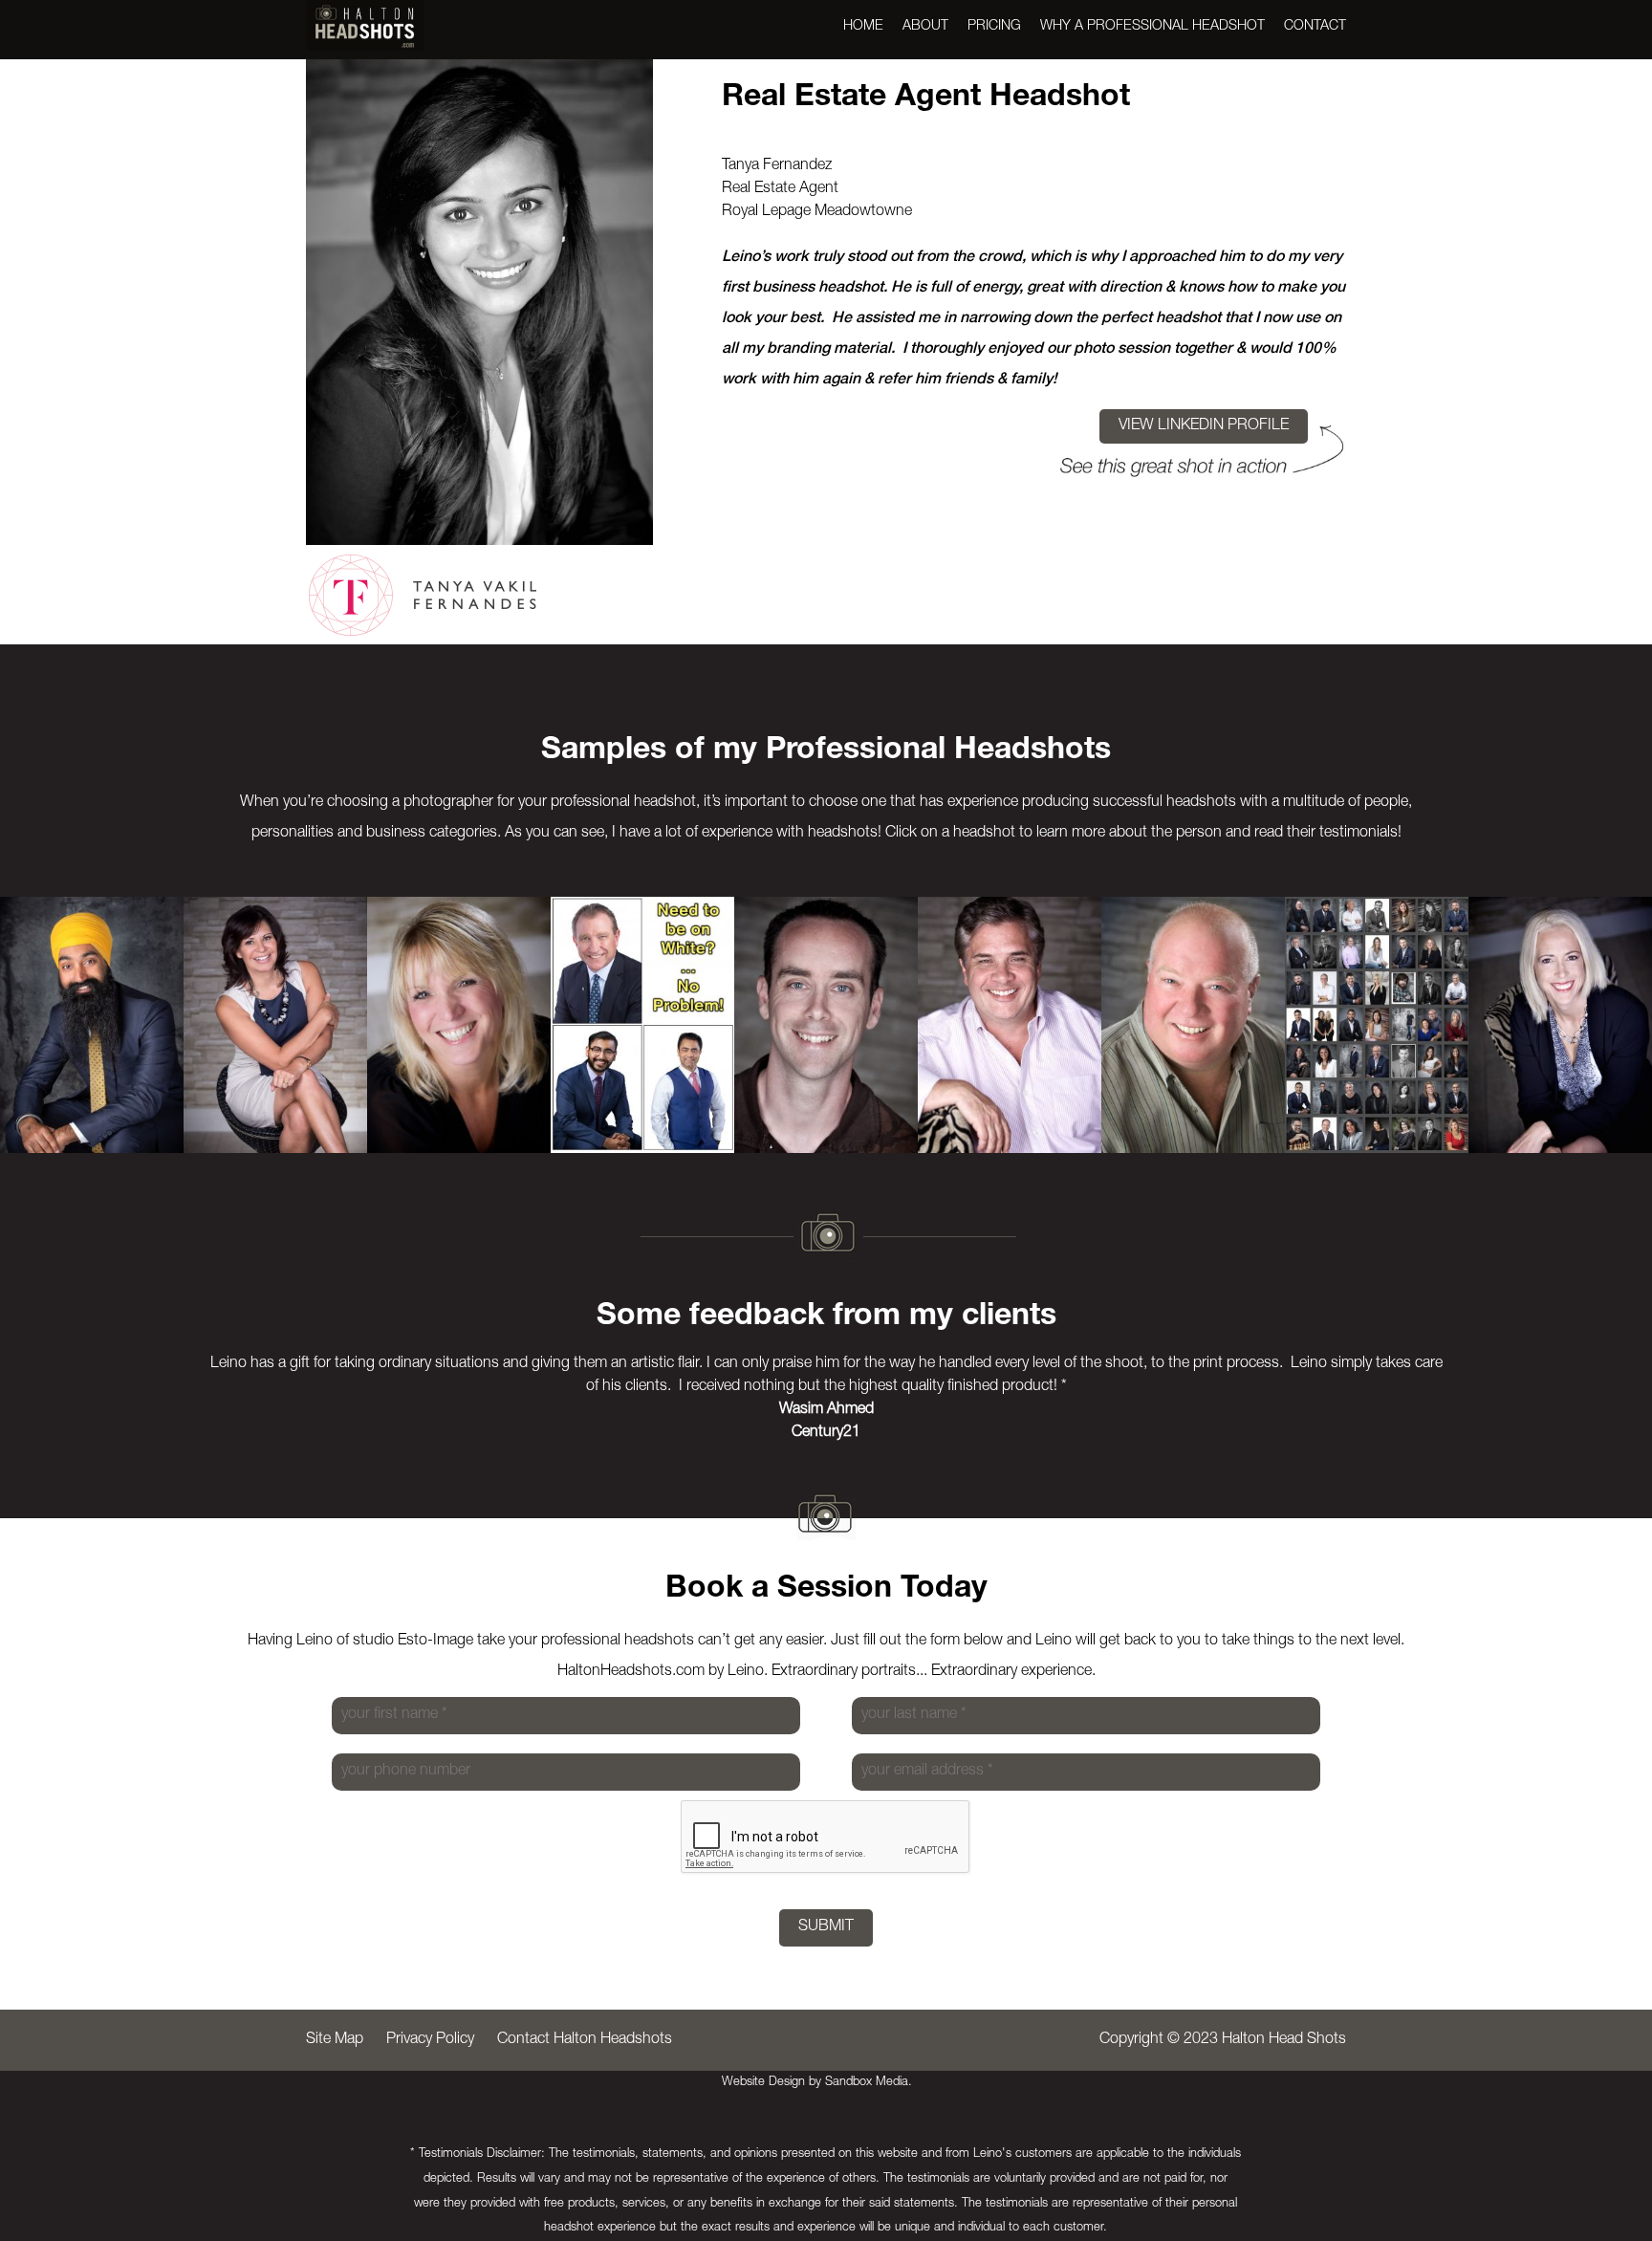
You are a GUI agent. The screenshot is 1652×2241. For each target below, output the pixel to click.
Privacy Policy (430, 2040)
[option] (92, 1025)
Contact (1315, 27)
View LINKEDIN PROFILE (1204, 426)
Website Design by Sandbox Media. (817, 2083)
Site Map (335, 2040)
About (925, 27)
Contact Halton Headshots (585, 2040)
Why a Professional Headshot (1152, 27)
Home (863, 27)
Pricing (994, 27)
